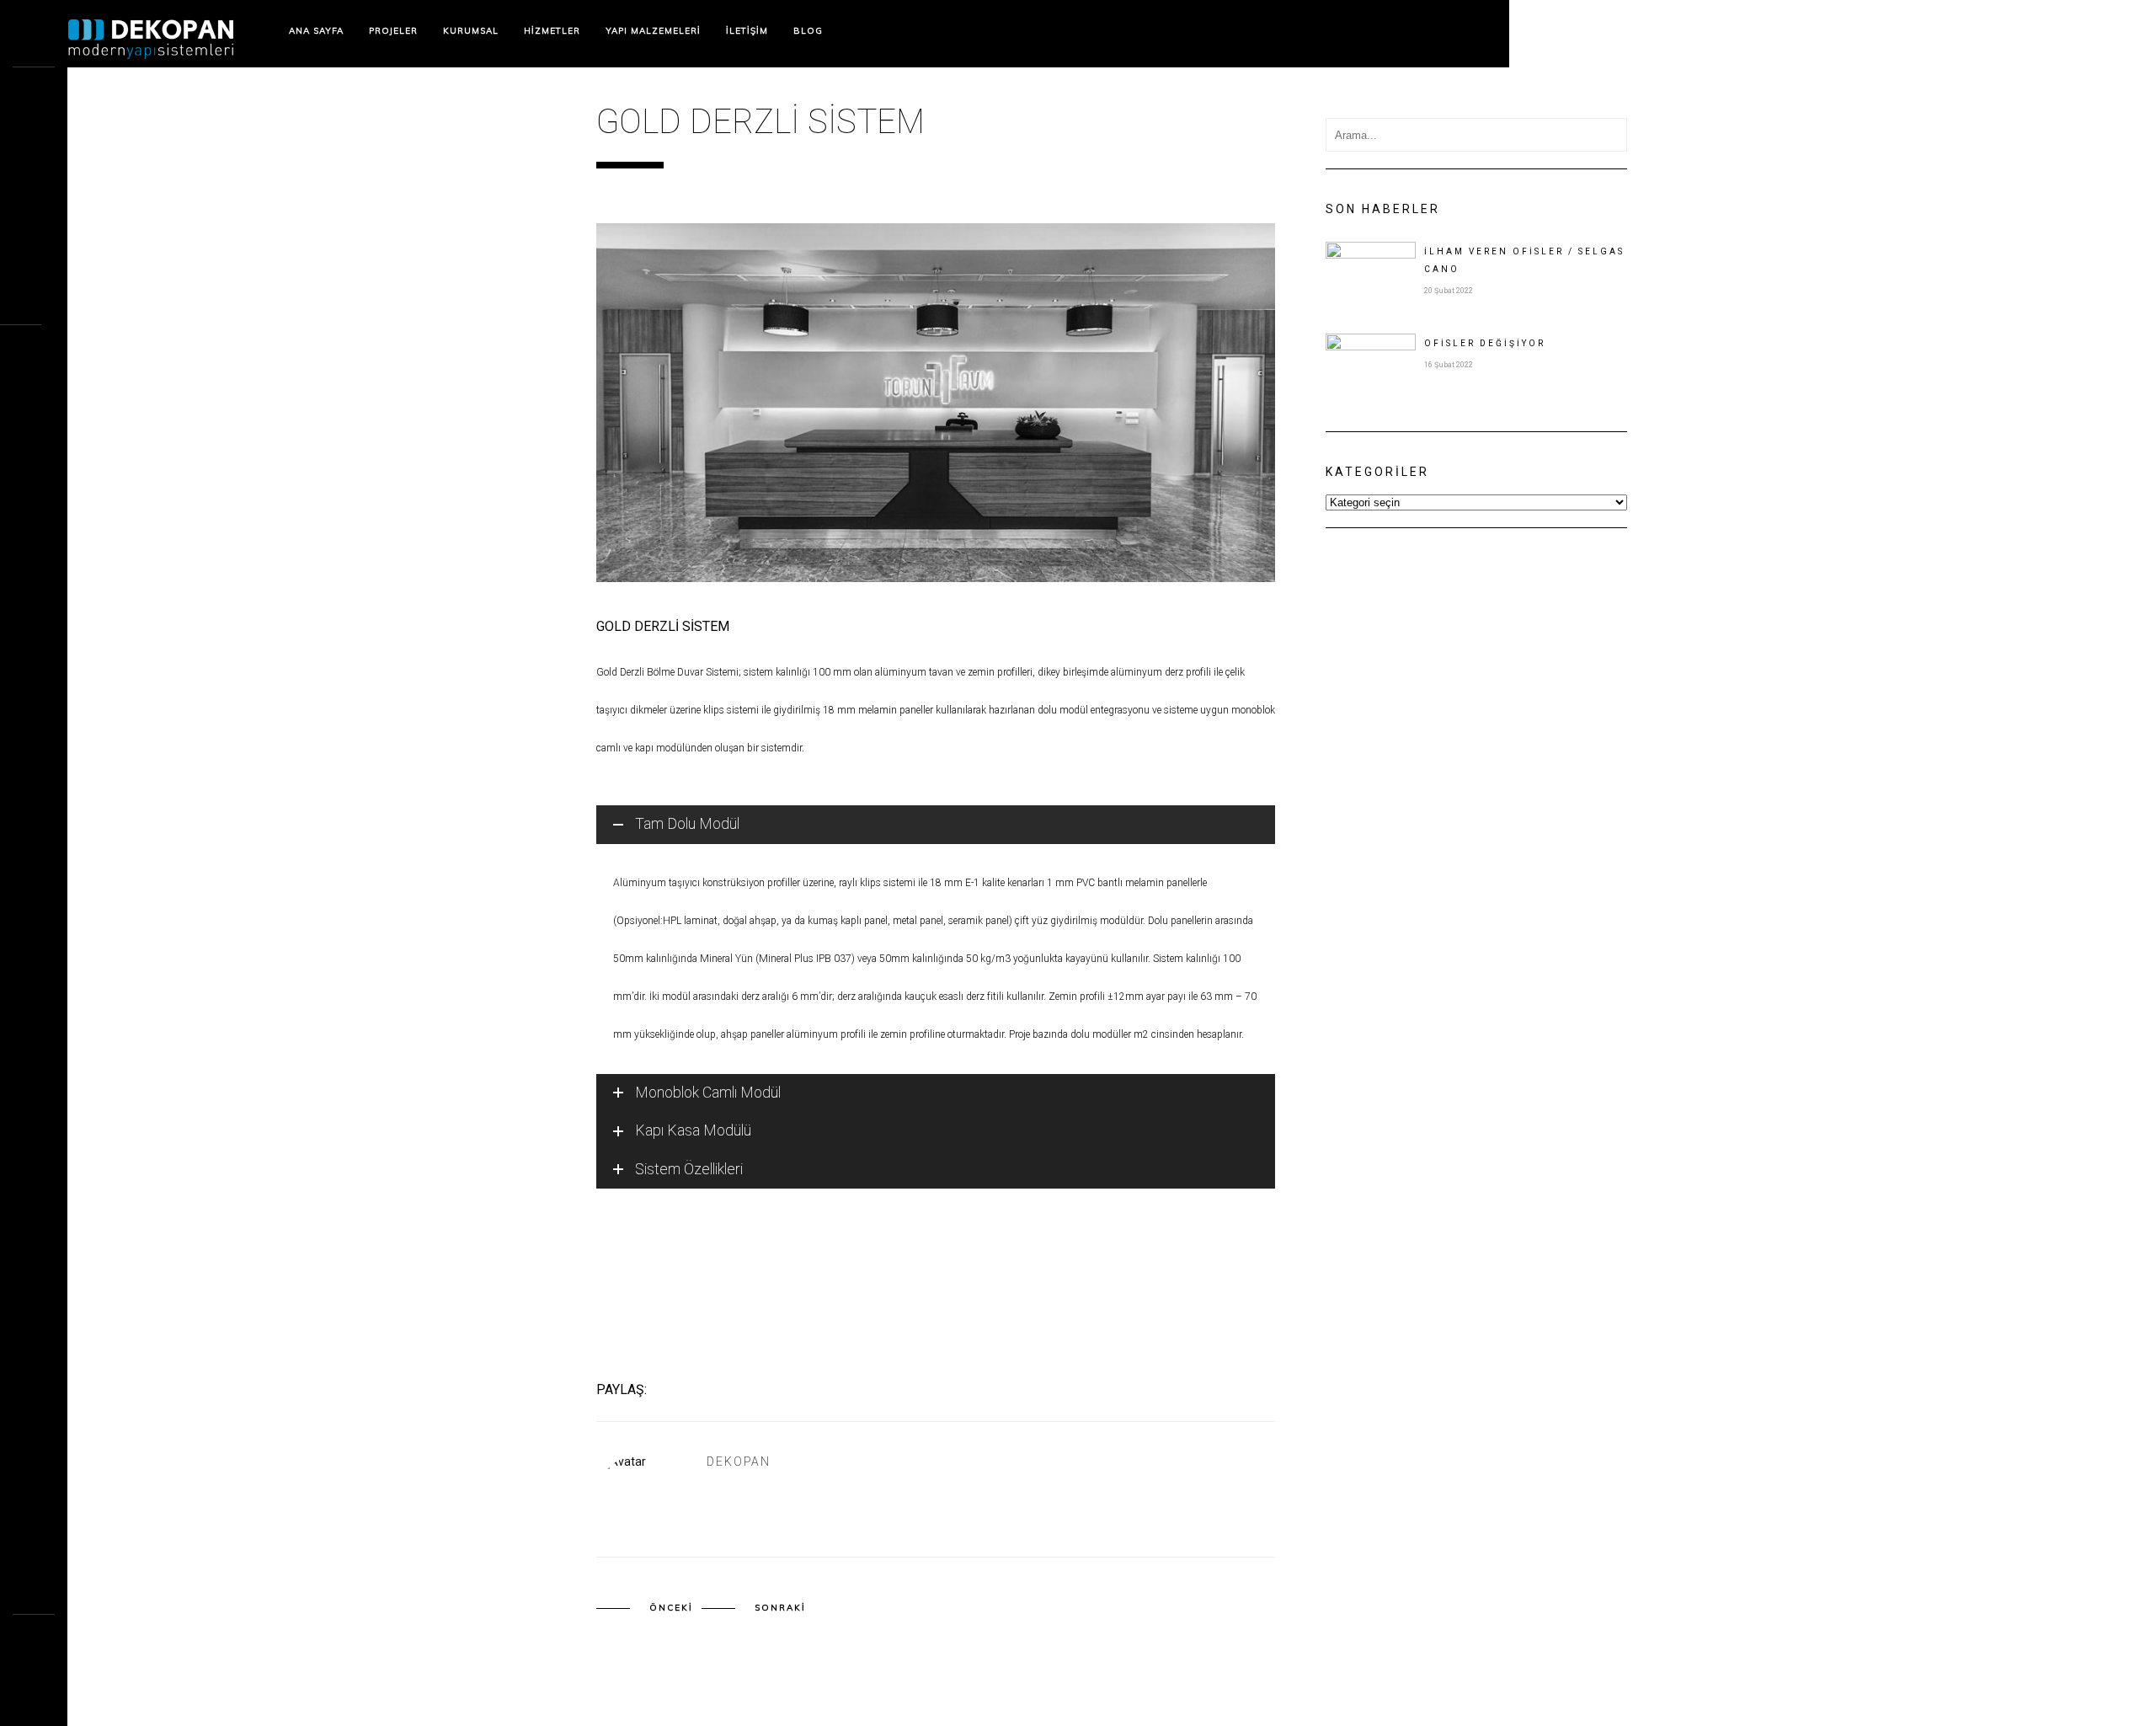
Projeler (393, 31)
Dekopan (739, 1461)
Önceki (671, 1608)
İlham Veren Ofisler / (1524, 260)
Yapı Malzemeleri (653, 31)
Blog (808, 31)
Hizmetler (552, 31)
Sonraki (780, 1608)
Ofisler (1485, 343)
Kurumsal (471, 31)
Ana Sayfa (316, 31)
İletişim (747, 31)
